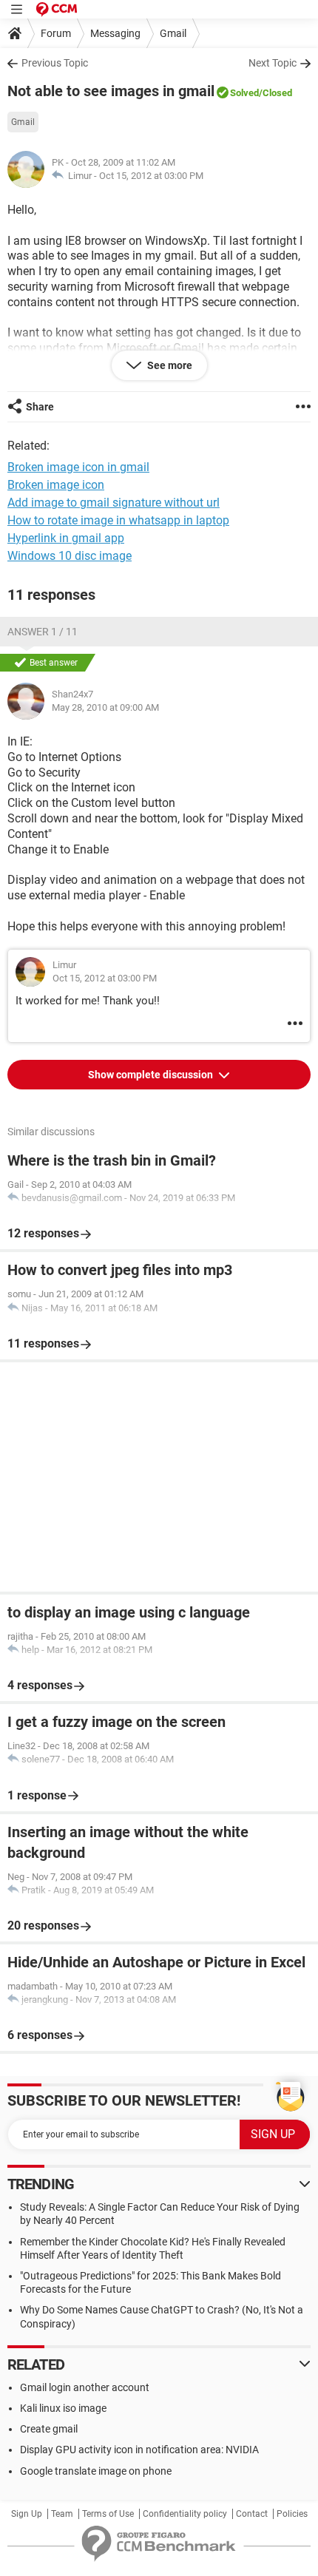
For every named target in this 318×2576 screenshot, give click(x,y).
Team (62, 2514)
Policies (292, 2514)
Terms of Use (108, 2514)
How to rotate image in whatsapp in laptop (118, 520)
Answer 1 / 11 (43, 632)
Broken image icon (56, 485)
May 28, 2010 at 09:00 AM (105, 707)
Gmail (173, 33)
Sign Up (27, 2514)
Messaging (115, 33)
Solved (244, 93)
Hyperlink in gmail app (66, 538)
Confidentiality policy (185, 2514)
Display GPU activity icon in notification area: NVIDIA (139, 2450)
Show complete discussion (152, 1075)
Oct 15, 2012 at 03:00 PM (151, 176)
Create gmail (49, 2429)
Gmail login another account (85, 2387)
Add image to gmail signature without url (114, 503)
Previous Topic (55, 63)
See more (169, 365)
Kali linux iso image (63, 2408)
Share (40, 407)
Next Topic (273, 63)
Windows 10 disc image (70, 556)
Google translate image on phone (96, 2471)
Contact (252, 2514)
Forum (56, 33)
